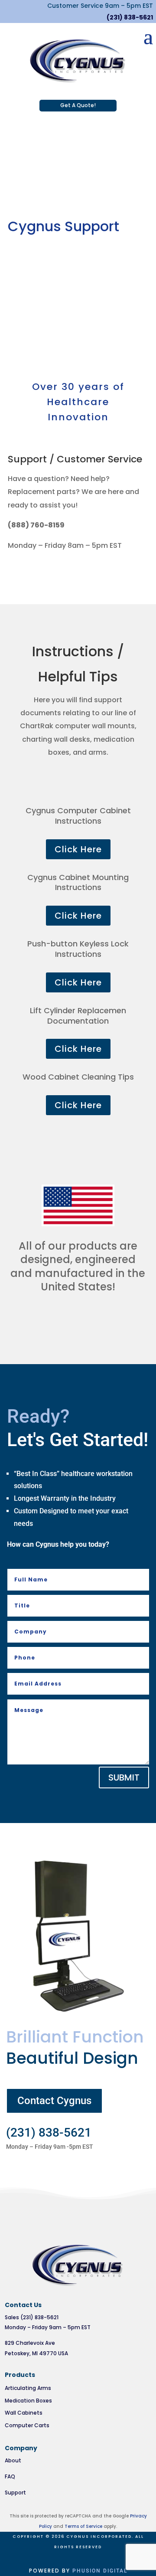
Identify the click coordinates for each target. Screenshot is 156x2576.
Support (15, 2493)
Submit (124, 1777)
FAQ (10, 2476)
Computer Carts (27, 2425)
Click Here (78, 849)
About (13, 2460)
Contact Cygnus (54, 2101)
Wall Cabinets (24, 2413)
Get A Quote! (78, 105)
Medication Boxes (28, 2401)
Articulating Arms (28, 2388)
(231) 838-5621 (130, 17)
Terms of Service (83, 2526)
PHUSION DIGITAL (100, 2571)
